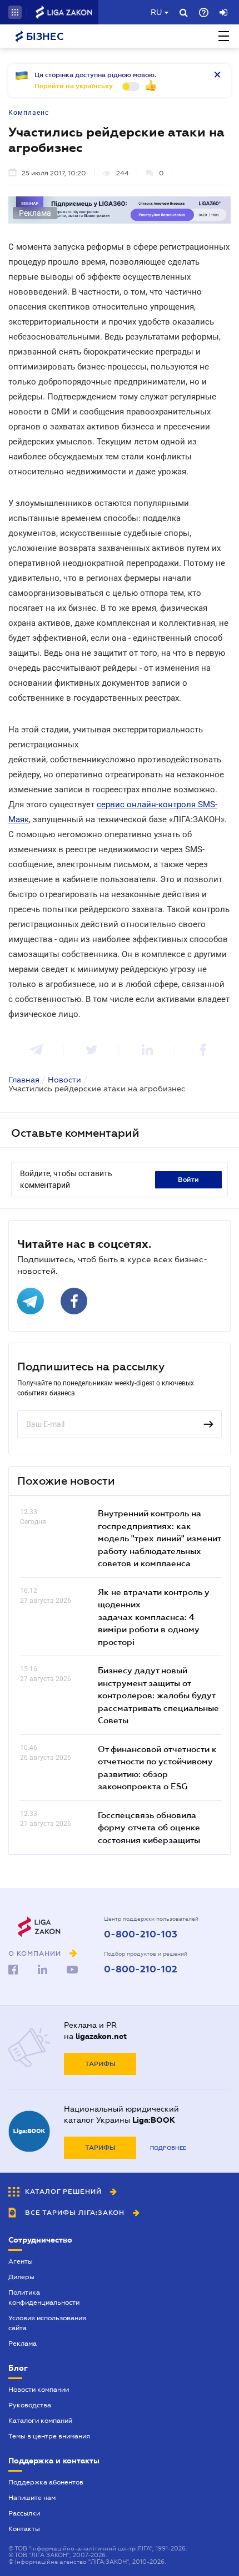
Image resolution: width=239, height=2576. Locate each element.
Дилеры (21, 2277)
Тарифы (100, 2064)
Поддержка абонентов (46, 2482)
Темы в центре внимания (49, 2436)
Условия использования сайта (47, 2323)
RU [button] (156, 12)
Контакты (24, 2529)
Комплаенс (29, 113)
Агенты (21, 2261)
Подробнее (168, 2148)
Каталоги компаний (40, 2421)
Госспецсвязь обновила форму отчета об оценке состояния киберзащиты (149, 1827)
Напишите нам (32, 2498)
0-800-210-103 (141, 1935)
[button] (15, 12)
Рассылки (24, 2513)
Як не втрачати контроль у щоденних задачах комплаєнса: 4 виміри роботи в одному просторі (154, 1617)
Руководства (30, 2405)
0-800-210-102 (141, 1970)
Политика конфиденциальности (44, 2297)
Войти (188, 1180)
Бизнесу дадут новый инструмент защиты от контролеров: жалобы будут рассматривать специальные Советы (158, 1695)
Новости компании (39, 2390)
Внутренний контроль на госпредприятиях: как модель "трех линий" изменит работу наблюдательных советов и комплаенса (159, 1538)
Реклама (23, 2344)
